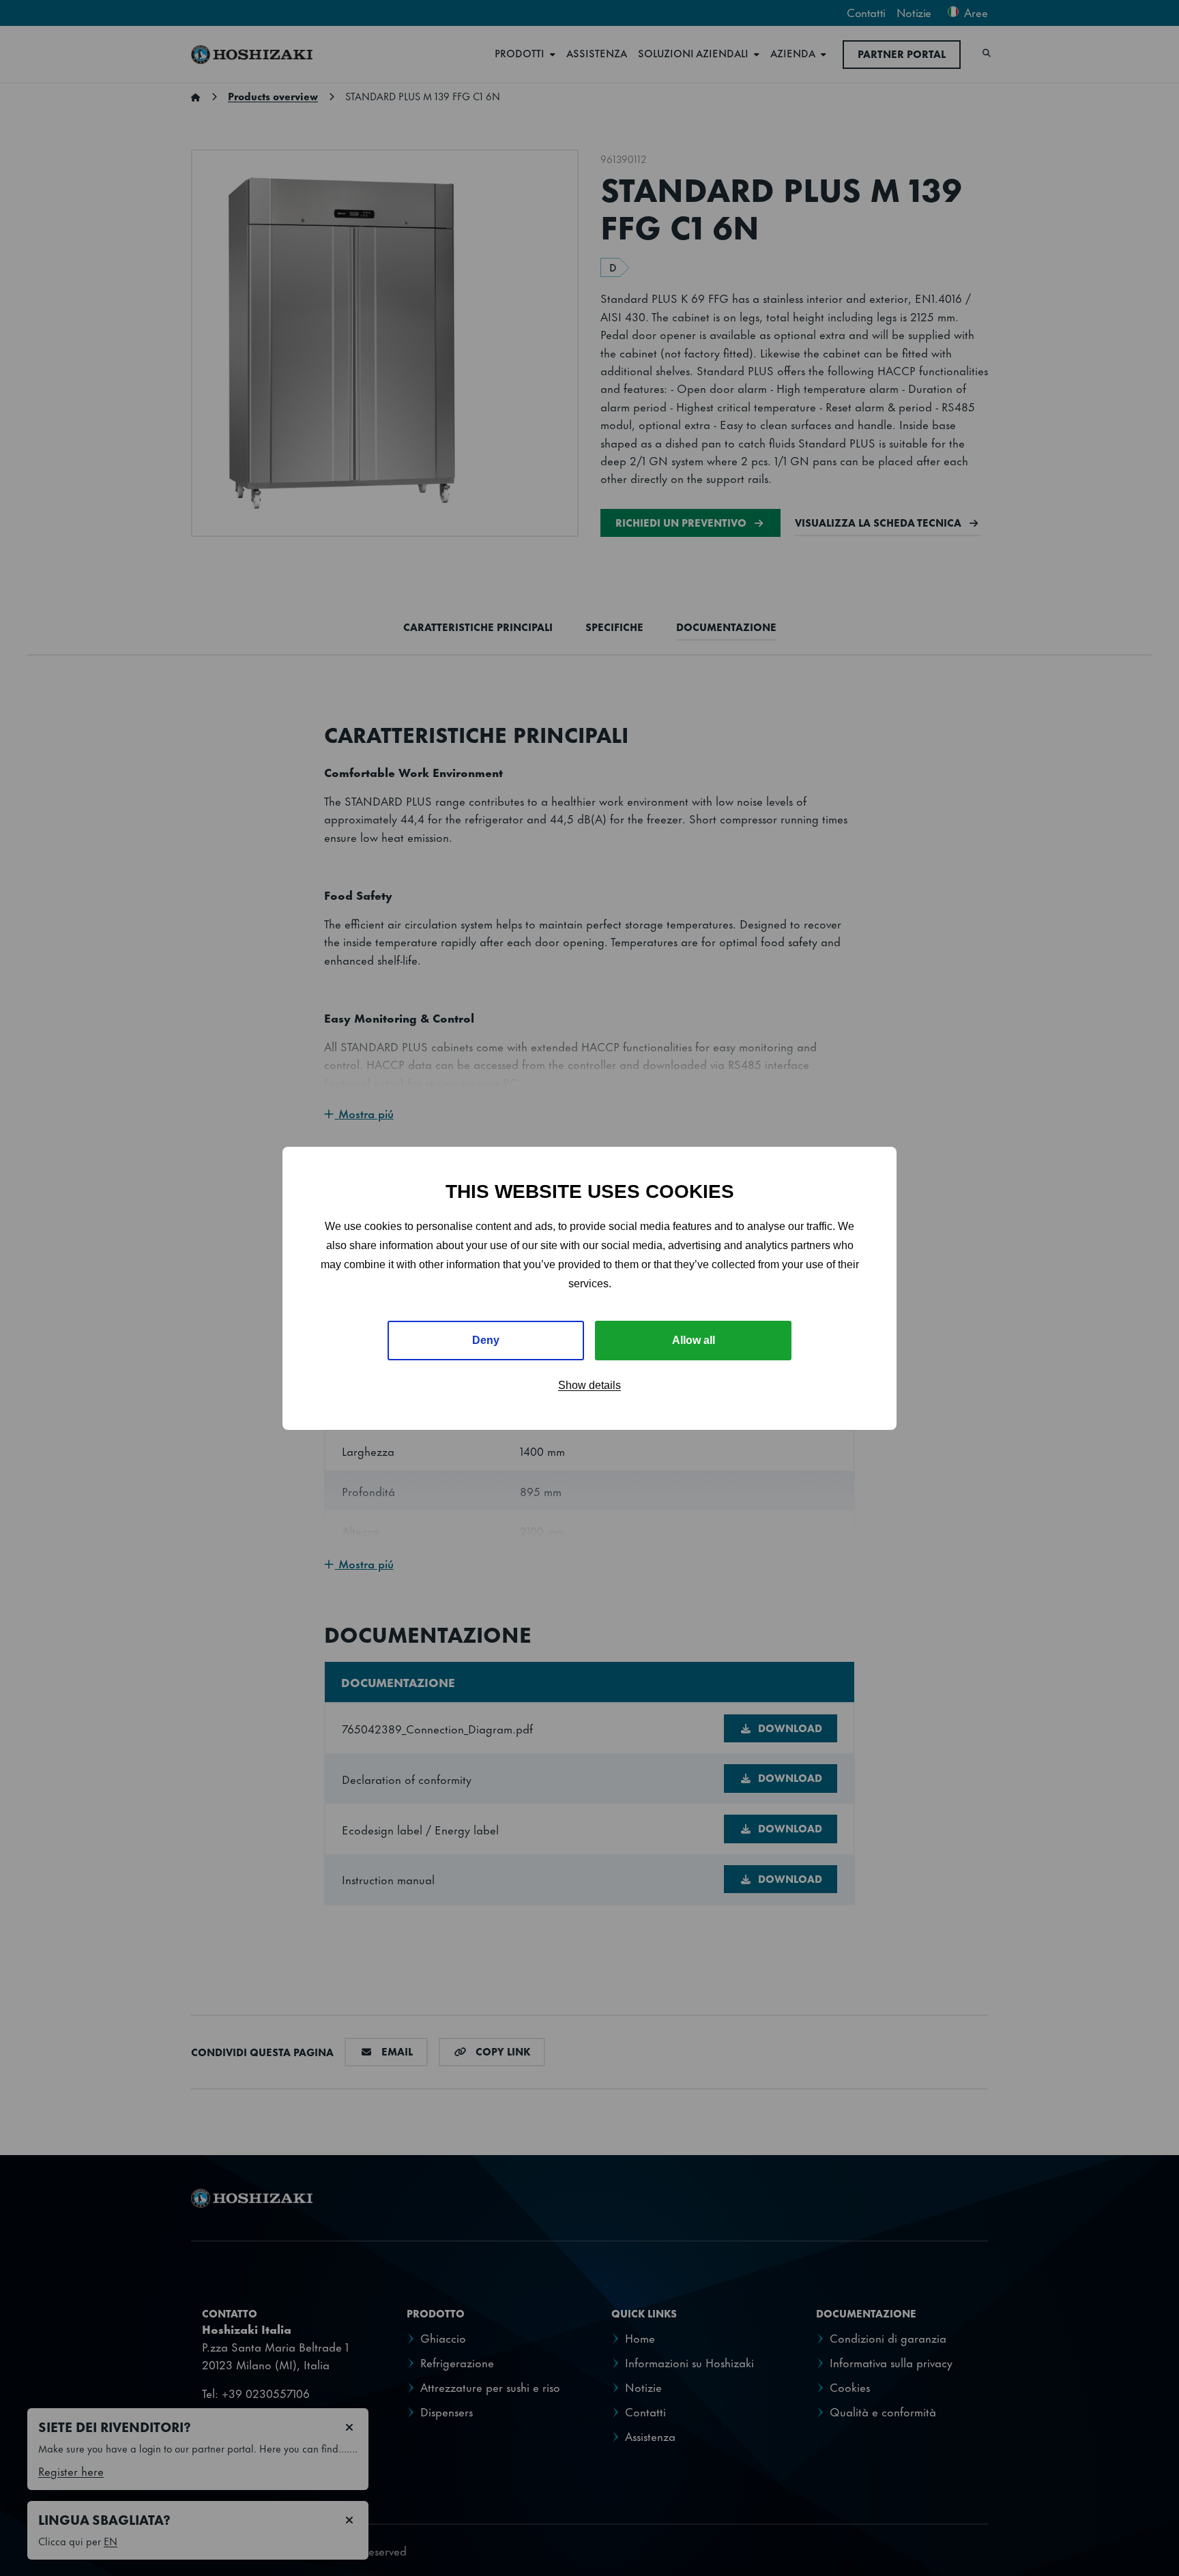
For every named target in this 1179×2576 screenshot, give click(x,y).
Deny (486, 1340)
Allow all (694, 1340)
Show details (589, 1385)
